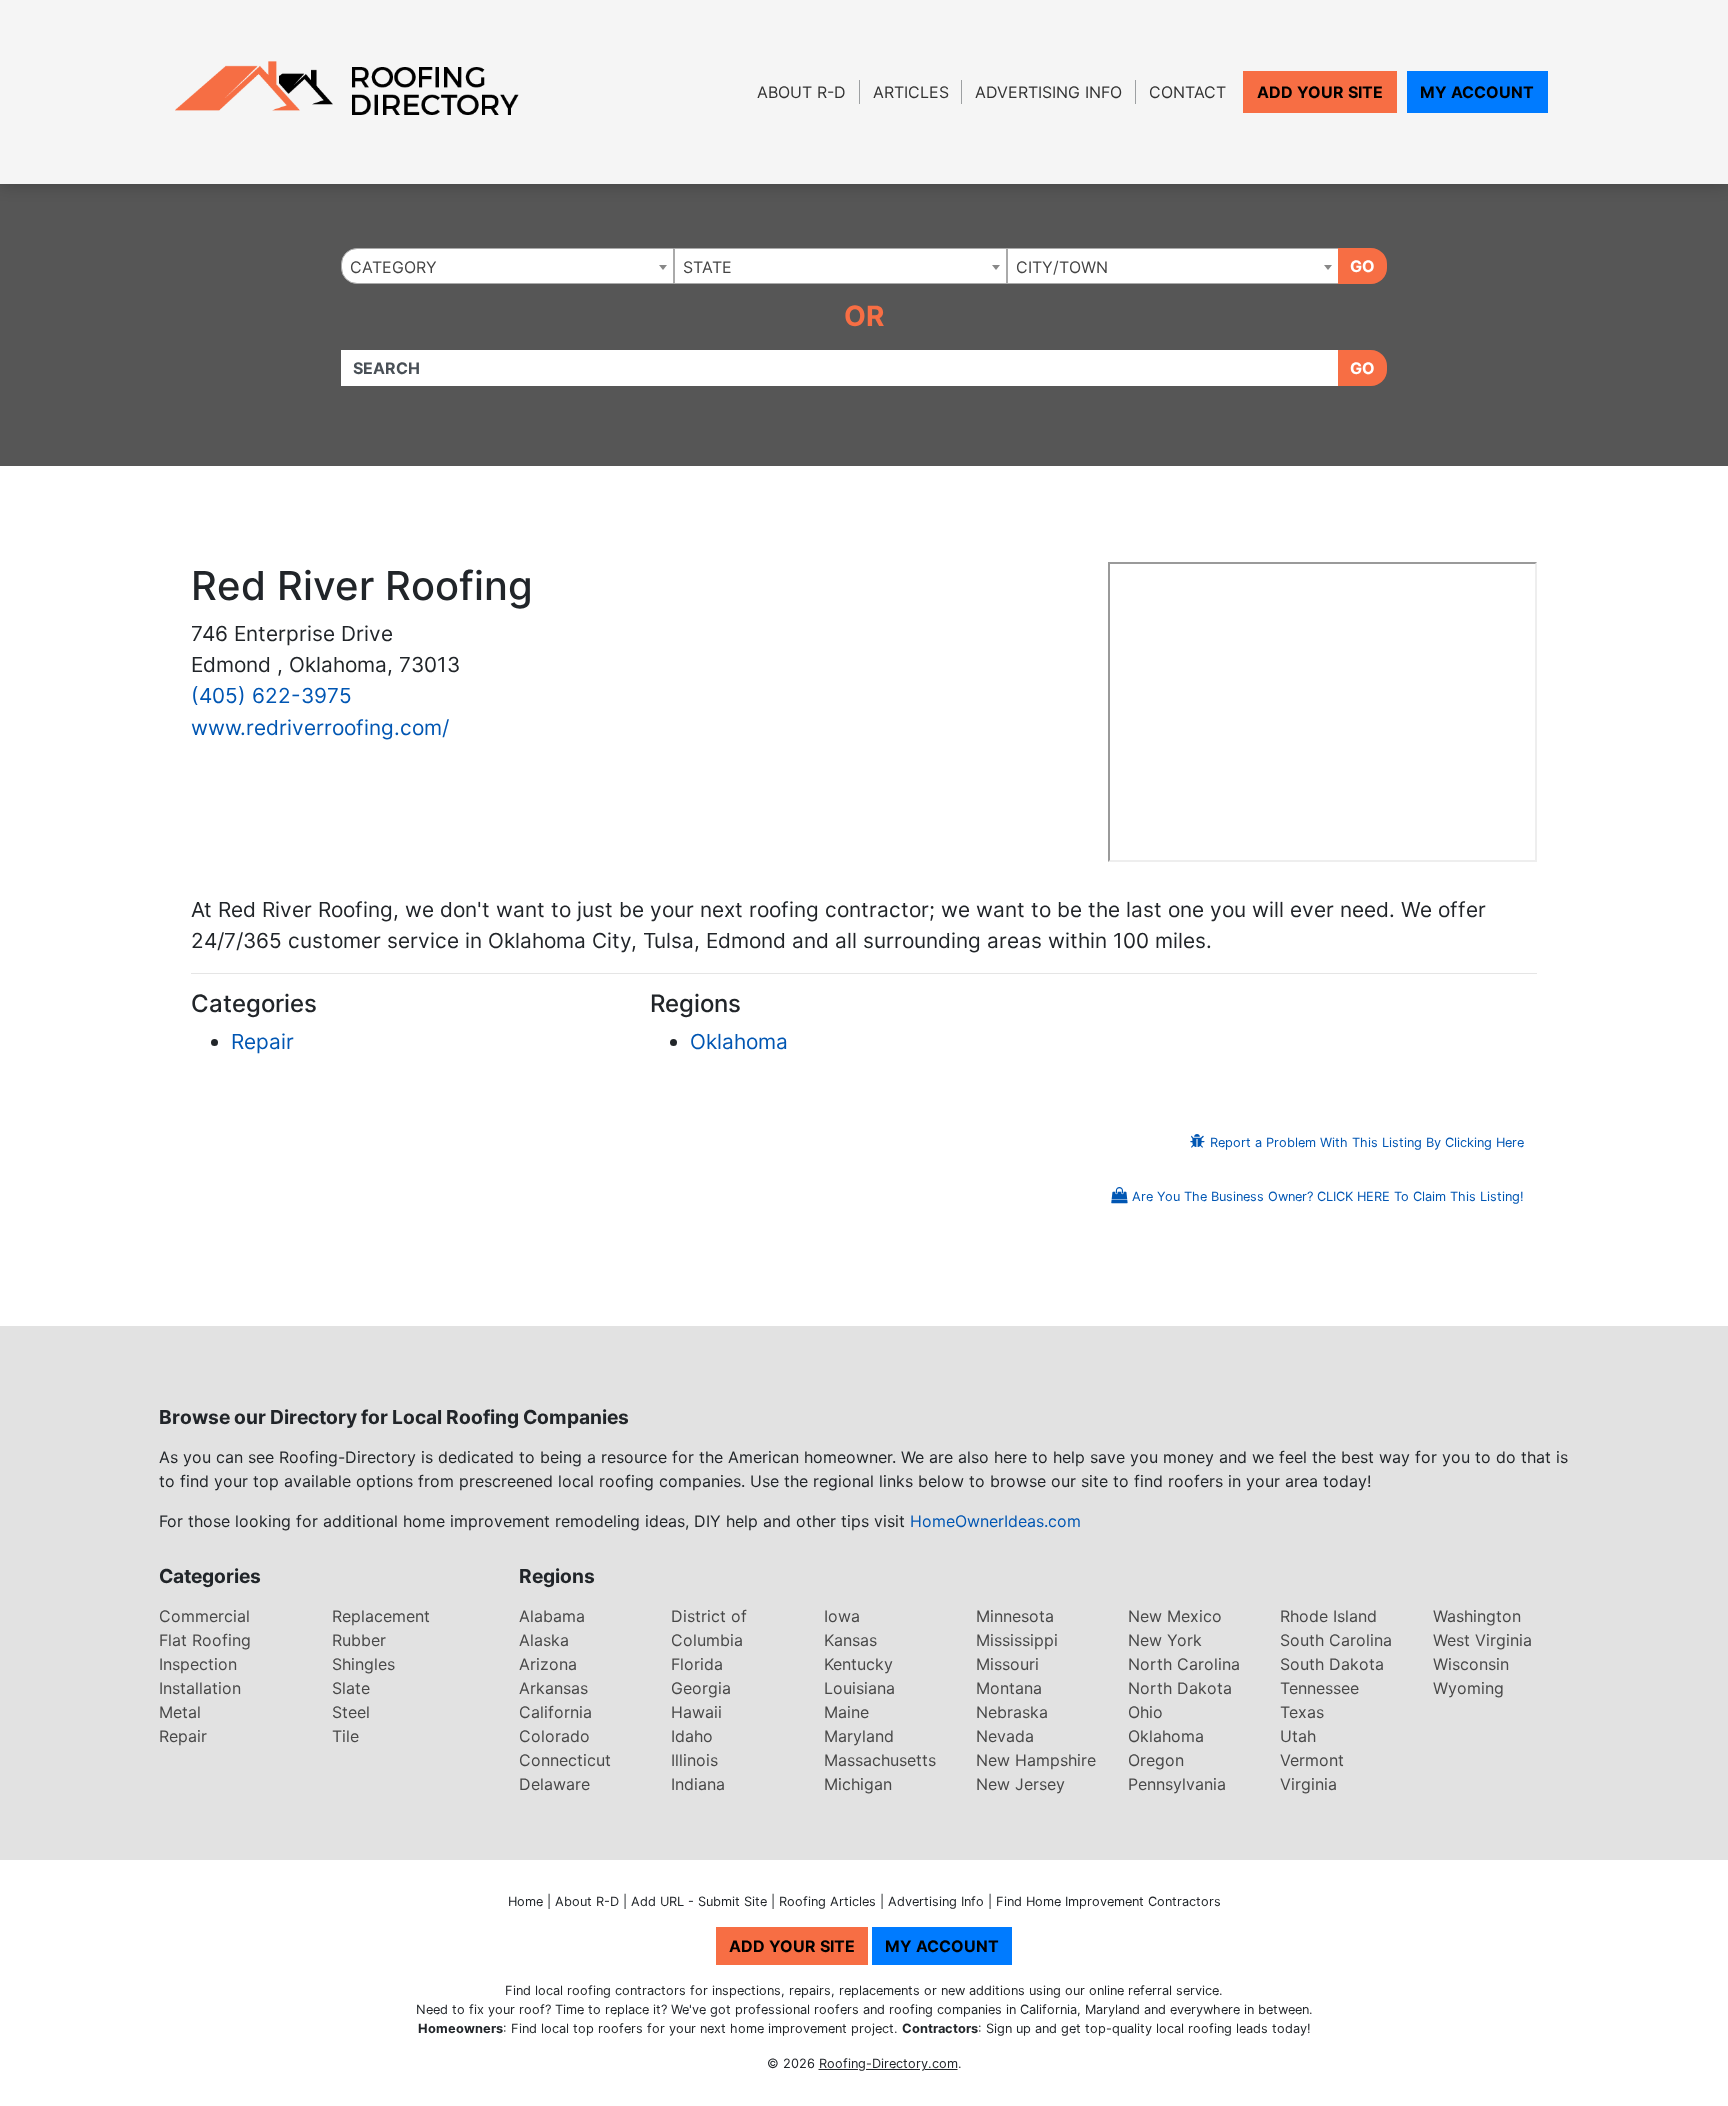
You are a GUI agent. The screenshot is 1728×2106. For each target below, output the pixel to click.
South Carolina (1336, 1640)
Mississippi (1017, 1640)
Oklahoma (739, 1041)
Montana (1009, 1688)
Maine (846, 1712)
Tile (345, 1736)
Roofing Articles (827, 1901)
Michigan (858, 1784)
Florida (697, 1664)
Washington (1477, 1616)
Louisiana (859, 1688)
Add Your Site (1320, 92)
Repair (262, 1041)
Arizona (548, 1664)
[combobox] (507, 266)
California (555, 1712)
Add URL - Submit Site (699, 1901)
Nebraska (1012, 1712)
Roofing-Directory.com (888, 2063)
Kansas (850, 1640)
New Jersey (1020, 1784)
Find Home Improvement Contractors (1108, 1901)
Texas (1302, 1712)
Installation (200, 1688)
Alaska (544, 1640)
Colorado (554, 1736)
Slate (351, 1688)
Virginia (1308, 1784)
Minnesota (1015, 1616)
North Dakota (1180, 1688)
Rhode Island (1328, 1616)
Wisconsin (1471, 1664)
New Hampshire (1036, 1760)
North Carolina (1184, 1664)
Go (1362, 266)
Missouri (1007, 1664)
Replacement (381, 1616)
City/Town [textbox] (1062, 267)
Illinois (694, 1760)
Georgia (701, 1688)
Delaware (554, 1784)
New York (1165, 1640)
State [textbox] (707, 267)
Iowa (842, 1616)
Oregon (1156, 1760)
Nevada (1005, 1736)
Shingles (363, 1664)
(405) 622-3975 (271, 695)
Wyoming (1468, 1688)
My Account (1477, 92)
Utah (1298, 1736)
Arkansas (553, 1688)
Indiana (698, 1784)
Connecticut (565, 1760)
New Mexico (1175, 1616)
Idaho (692, 1736)
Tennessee (1319, 1688)
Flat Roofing (205, 1640)
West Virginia (1482, 1640)
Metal (180, 1712)
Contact (1187, 92)
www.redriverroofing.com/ (320, 727)
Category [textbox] (393, 267)
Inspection (198, 1664)
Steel (351, 1712)
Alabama (552, 1616)
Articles (911, 92)
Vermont (1312, 1760)
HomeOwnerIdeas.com (995, 1521)
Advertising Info (1048, 92)
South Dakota (1332, 1664)
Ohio (1145, 1712)
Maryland (859, 1736)
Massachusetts (880, 1760)
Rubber (359, 1640)
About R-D (801, 92)
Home (525, 1901)
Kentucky (858, 1664)
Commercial (204, 1616)
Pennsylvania (1177, 1784)
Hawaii (696, 1712)
